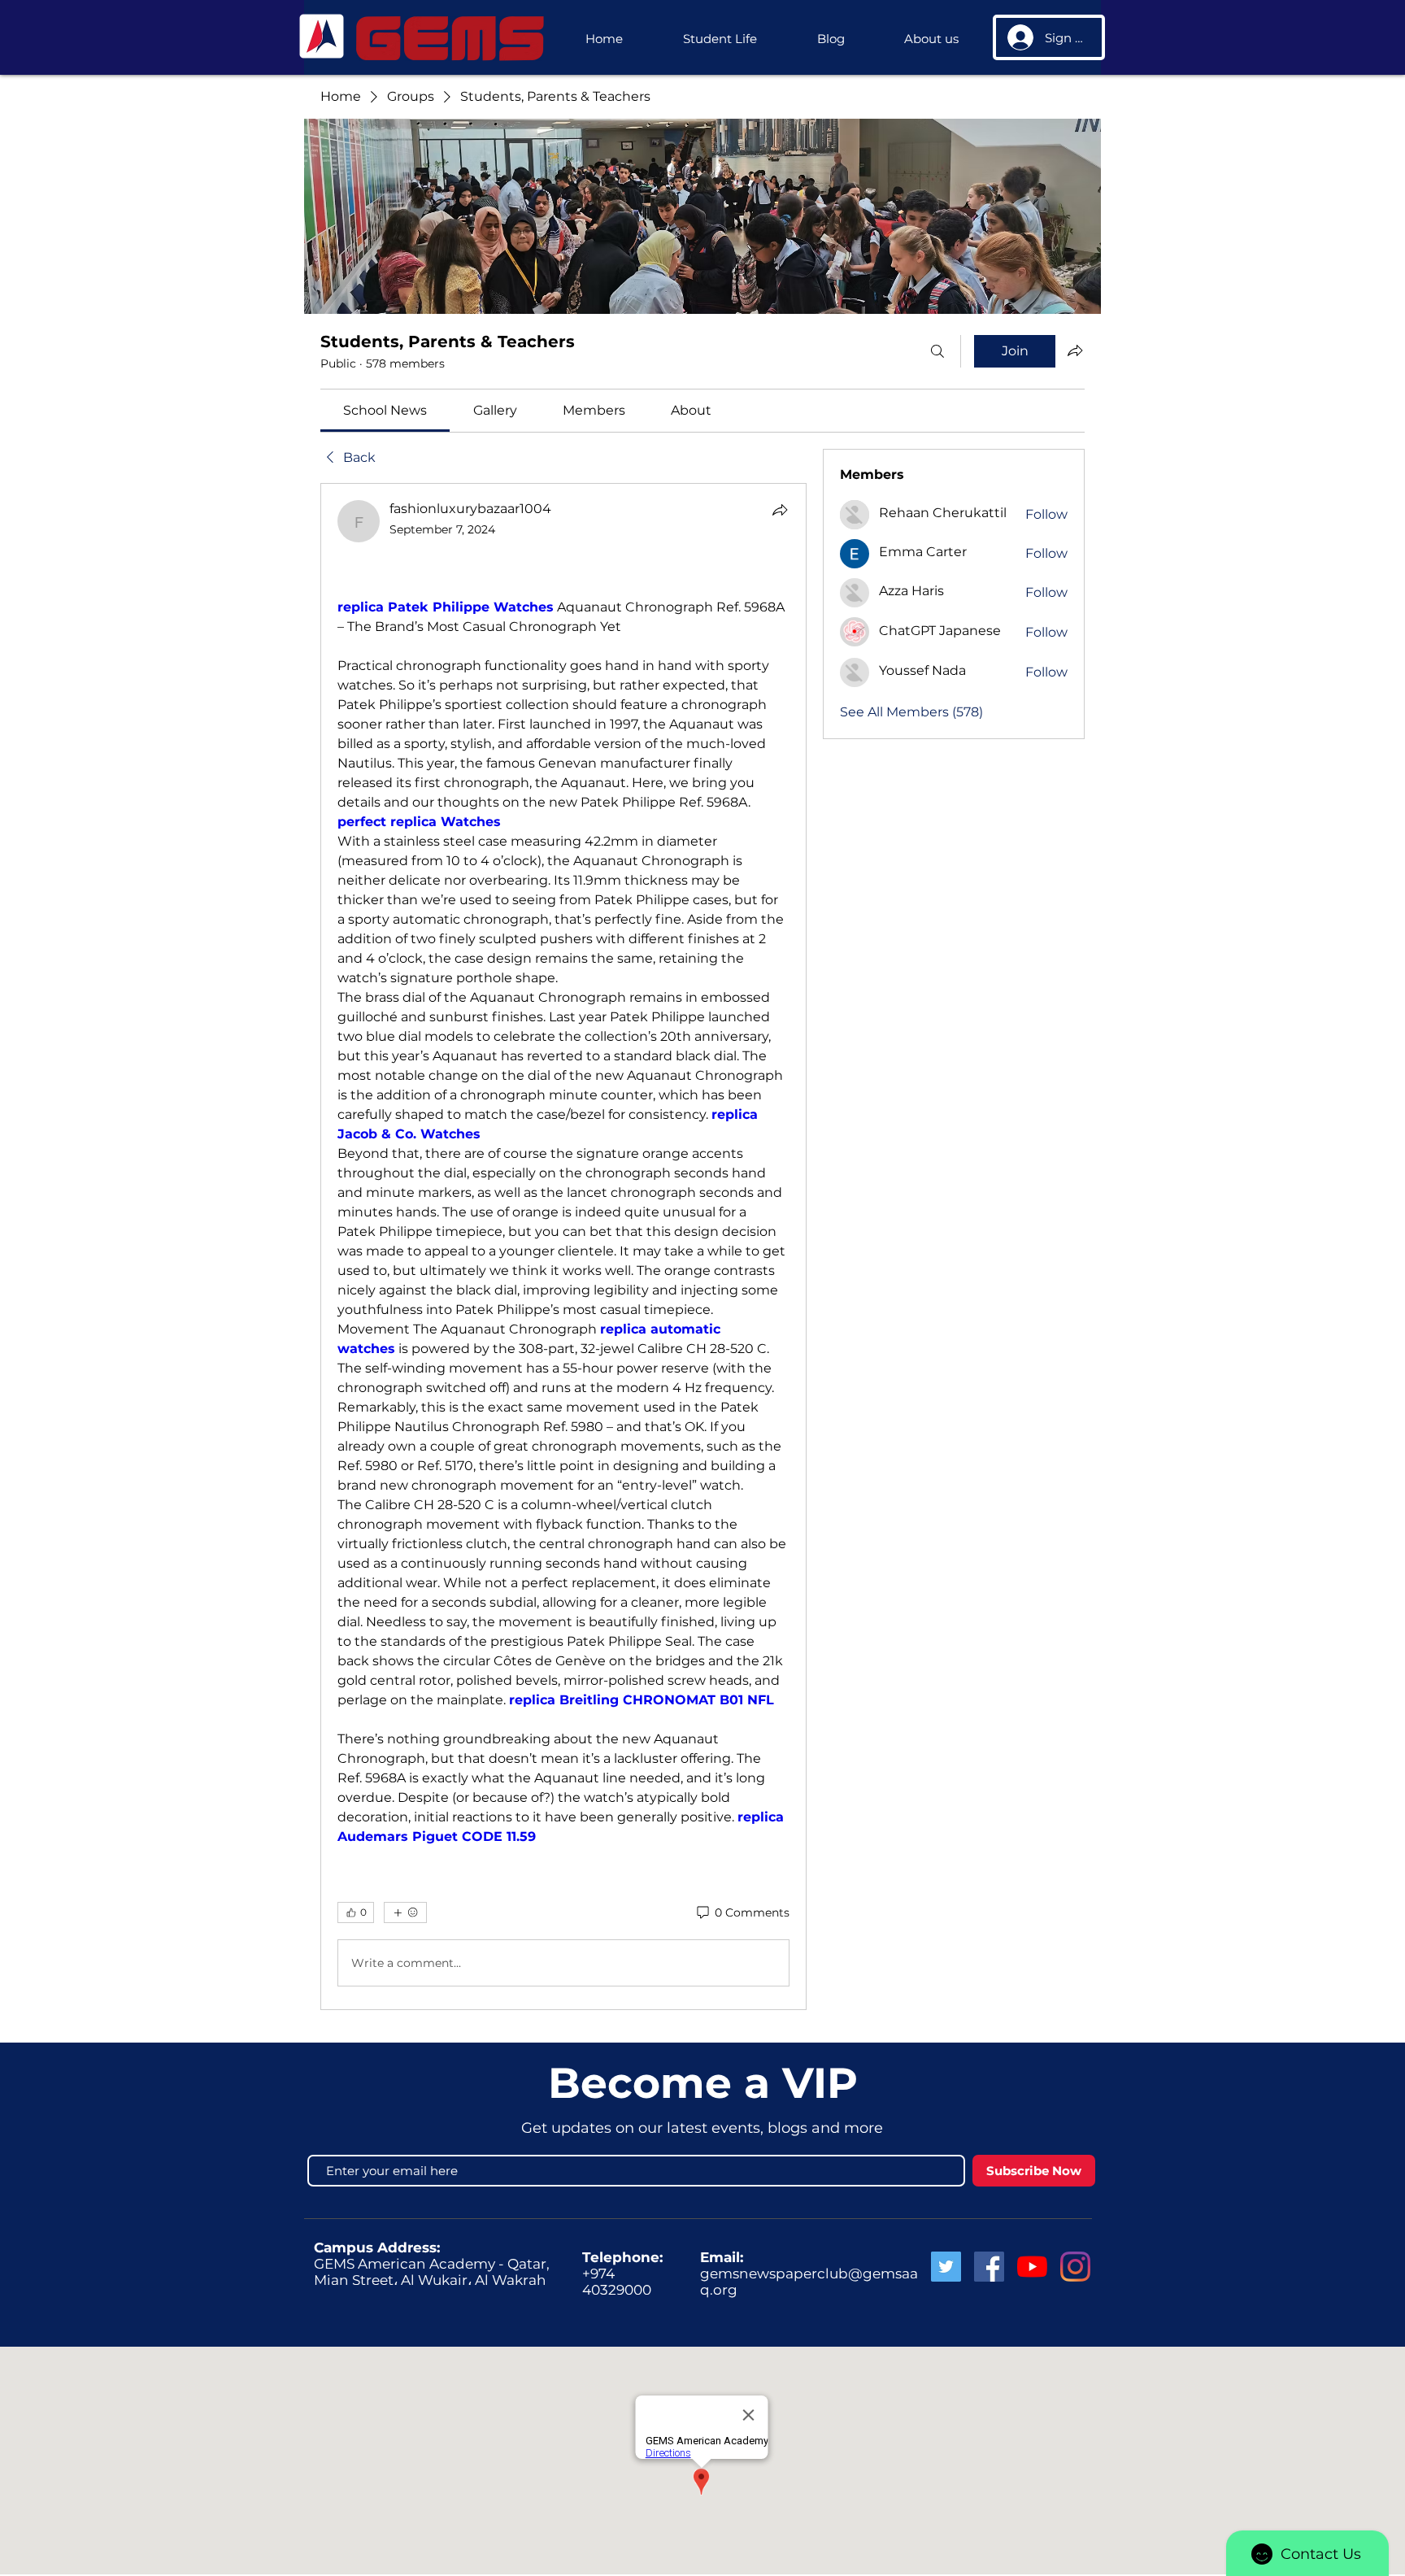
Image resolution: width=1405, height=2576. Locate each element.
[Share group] (1075, 350)
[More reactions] (405, 1912)
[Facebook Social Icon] (989, 2267)
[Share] (780, 510)
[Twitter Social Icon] (946, 2267)
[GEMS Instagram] (1075, 2267)
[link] (385, 410)
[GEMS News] (1032, 2267)
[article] (563, 1247)
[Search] (937, 351)
